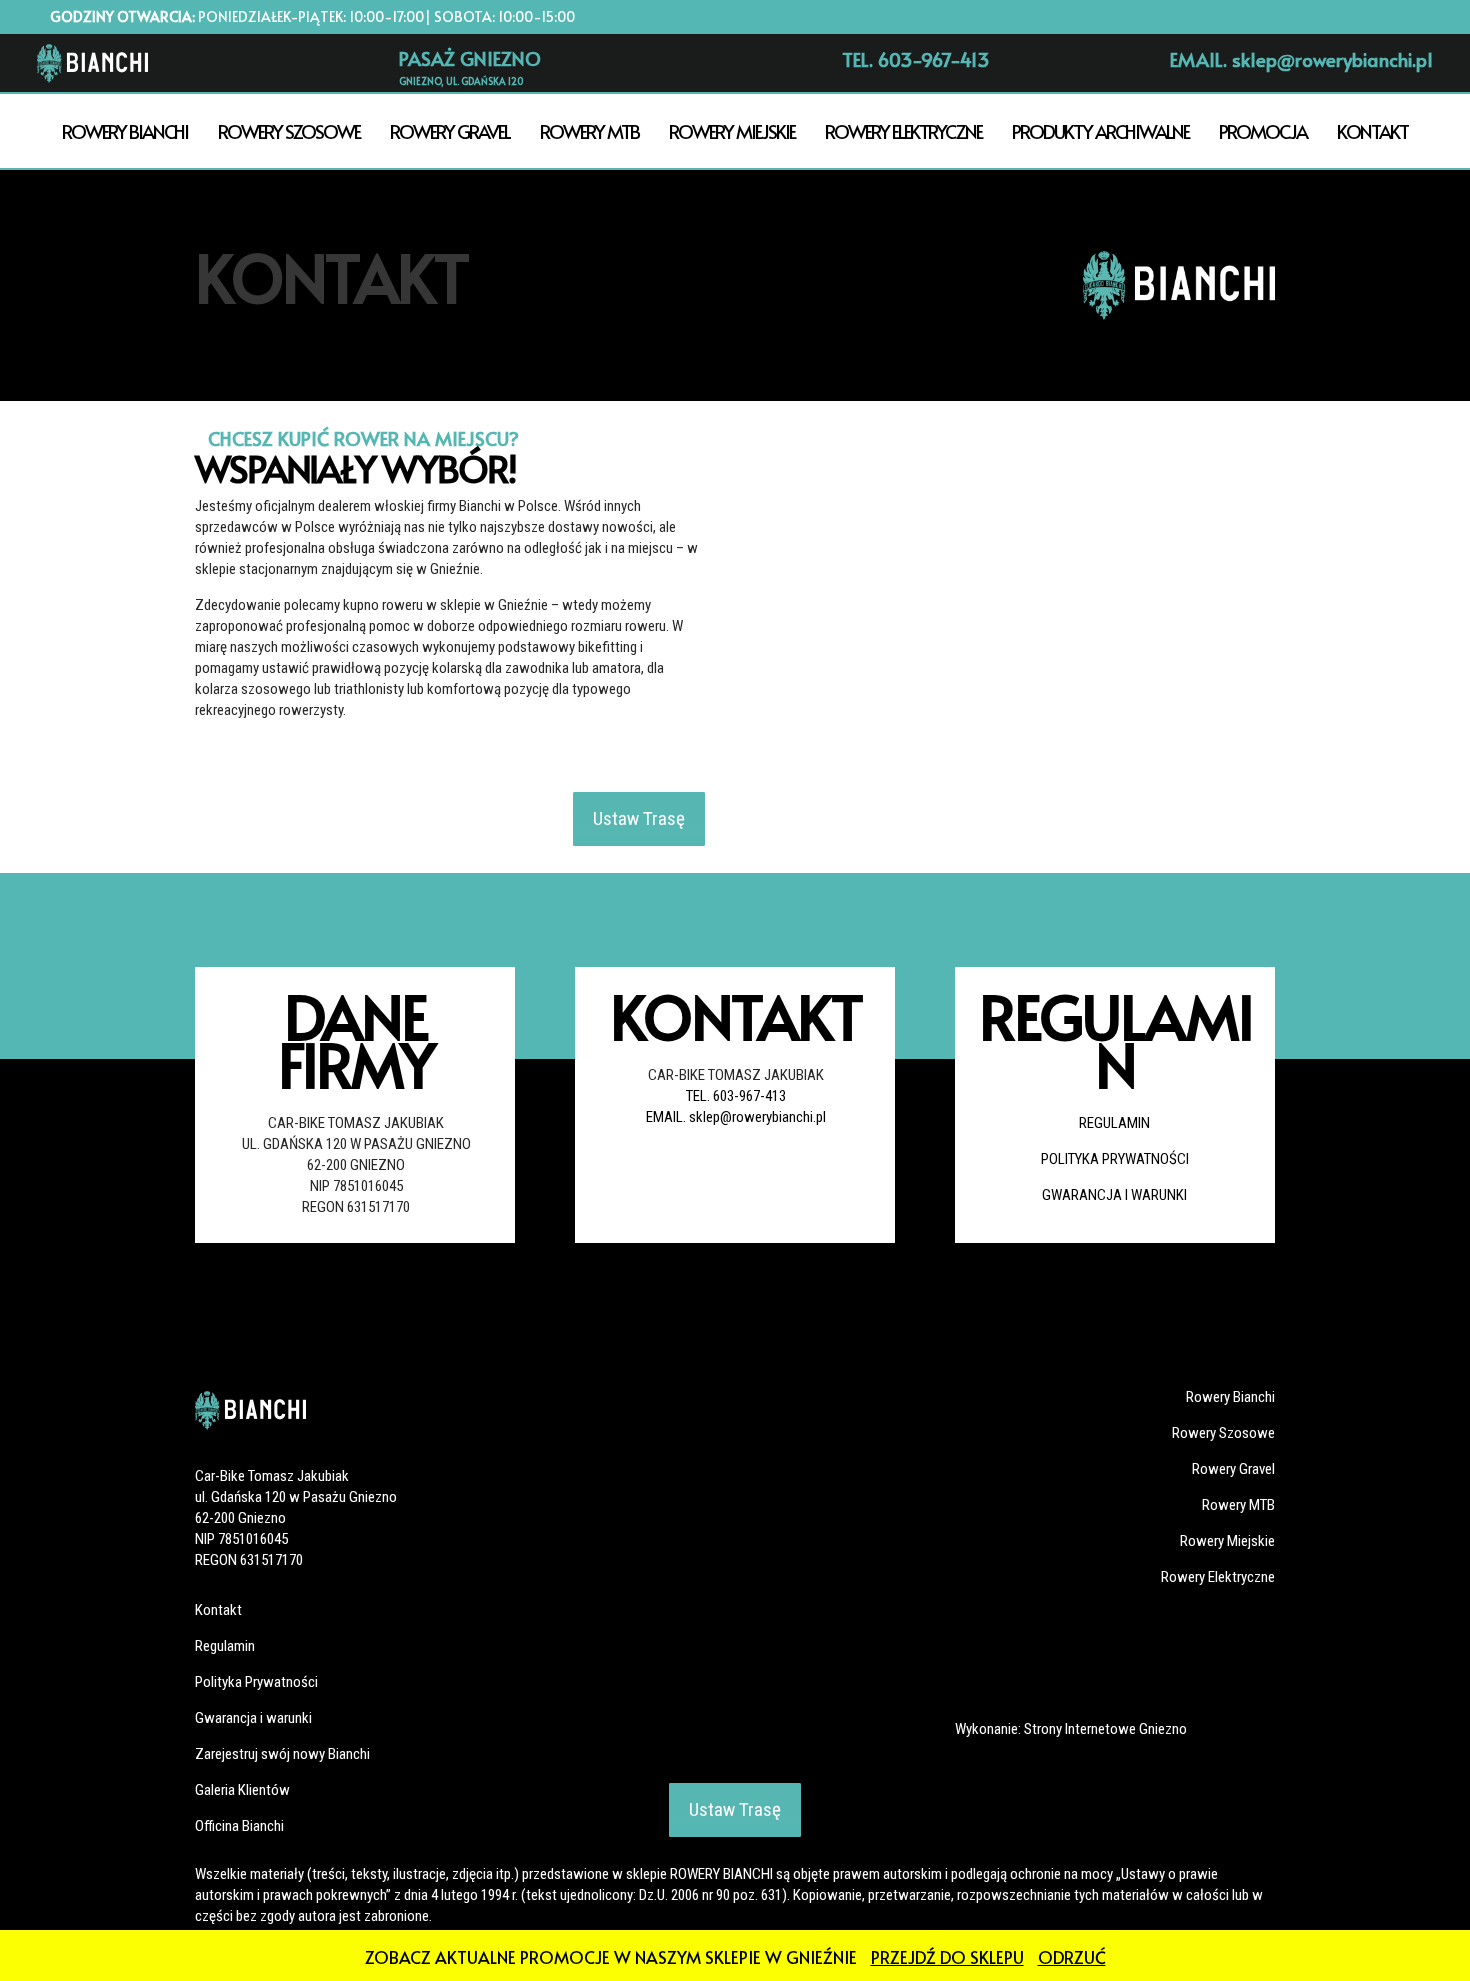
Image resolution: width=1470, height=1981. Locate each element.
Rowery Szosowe (289, 131)
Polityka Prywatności (1115, 1159)
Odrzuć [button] (1072, 1957)
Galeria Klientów (242, 1790)
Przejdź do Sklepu (947, 1957)
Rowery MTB (589, 131)
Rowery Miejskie (732, 131)
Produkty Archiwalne (1100, 131)
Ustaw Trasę (639, 818)
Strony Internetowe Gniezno (1105, 1729)
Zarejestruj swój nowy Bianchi (282, 1754)
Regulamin (1114, 1123)
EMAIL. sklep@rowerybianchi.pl (736, 1117)
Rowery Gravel (450, 131)
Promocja (1263, 131)
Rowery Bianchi (125, 131)
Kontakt (1372, 131)
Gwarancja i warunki (1114, 1195)
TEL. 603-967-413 (736, 1096)
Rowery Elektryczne (903, 131)
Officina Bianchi (239, 1826)
